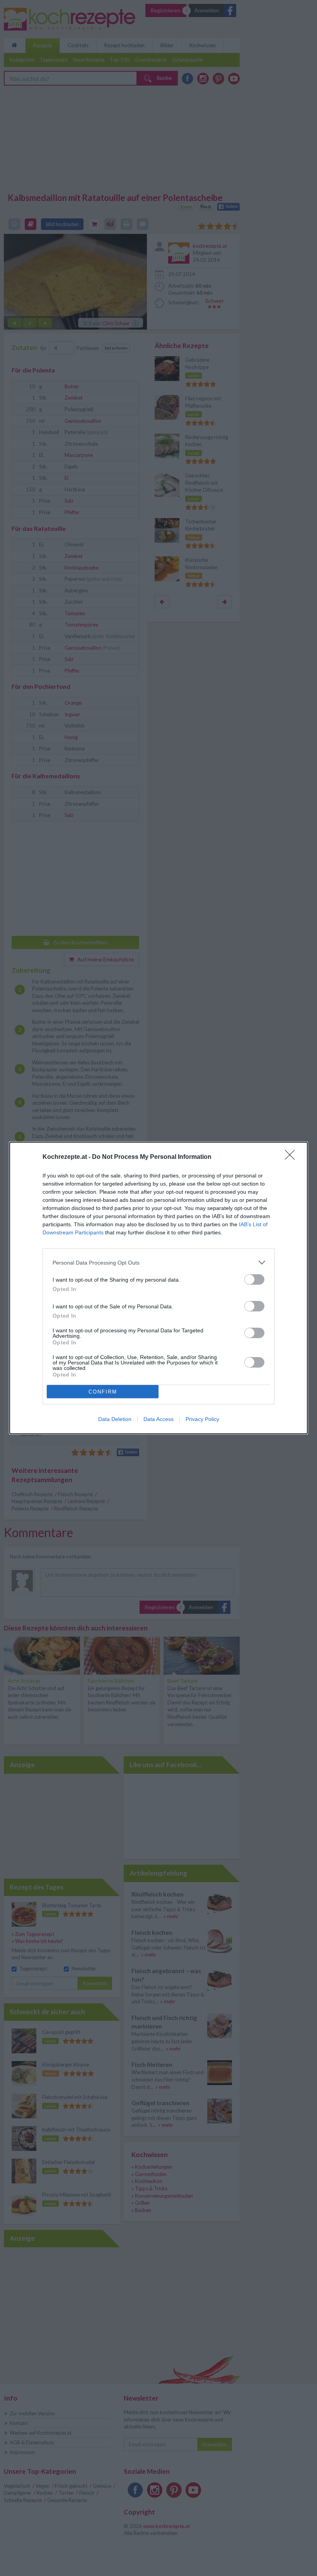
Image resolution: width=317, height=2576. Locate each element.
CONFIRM (103, 1392)
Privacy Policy (202, 1419)
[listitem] (158, 1262)
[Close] (292, 1157)
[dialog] (158, 1288)
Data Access (158, 1419)
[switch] (254, 1279)
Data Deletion (115, 1419)
